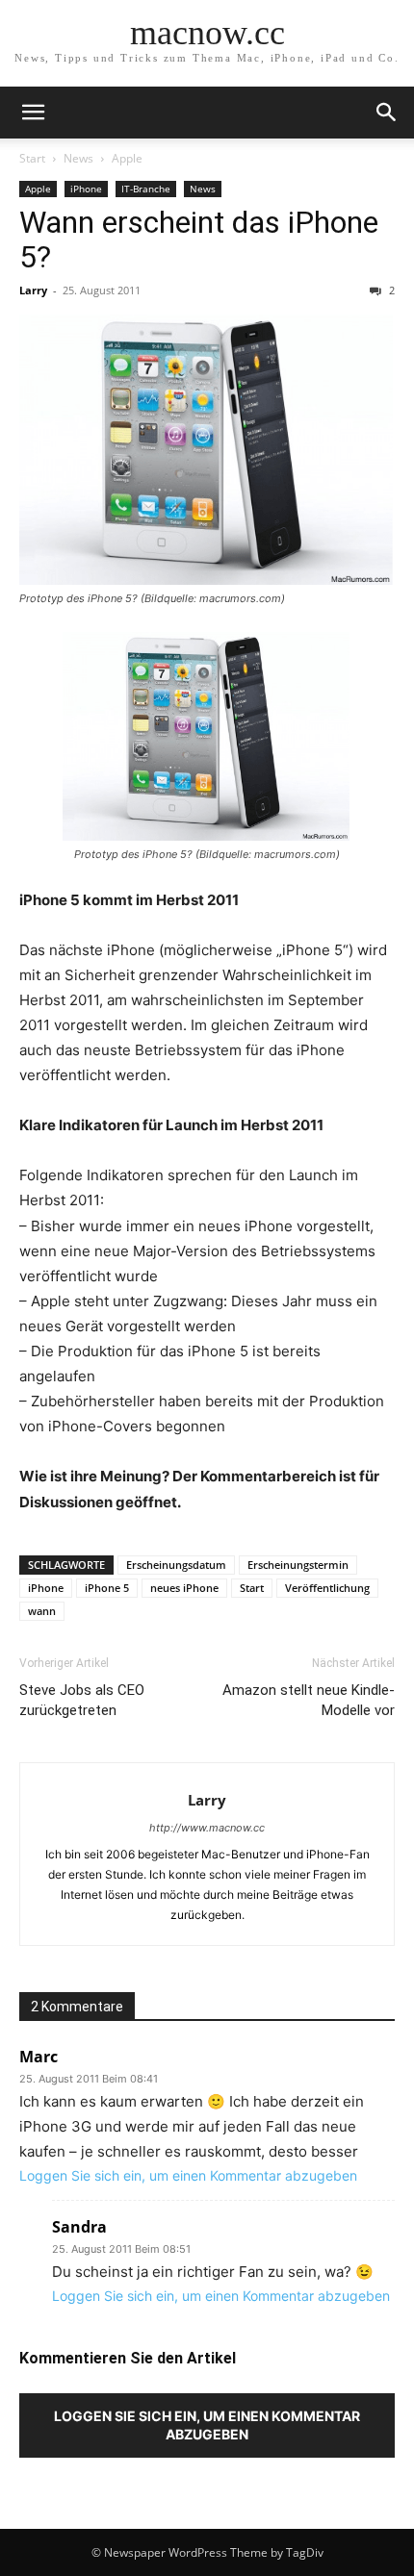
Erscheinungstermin (298, 1565)
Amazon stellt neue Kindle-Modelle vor (309, 1700)
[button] (33, 113)
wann (42, 1611)
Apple (127, 158)
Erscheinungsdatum (176, 1565)
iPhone (86, 189)
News (78, 158)
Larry (33, 290)
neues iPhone (184, 1588)
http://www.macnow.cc (207, 1828)
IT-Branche (146, 189)
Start (32, 158)
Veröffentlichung (327, 1588)
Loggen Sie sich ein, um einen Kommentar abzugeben (188, 2175)
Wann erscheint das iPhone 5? (199, 240)
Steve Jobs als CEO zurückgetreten (82, 1700)
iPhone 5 (107, 1588)
